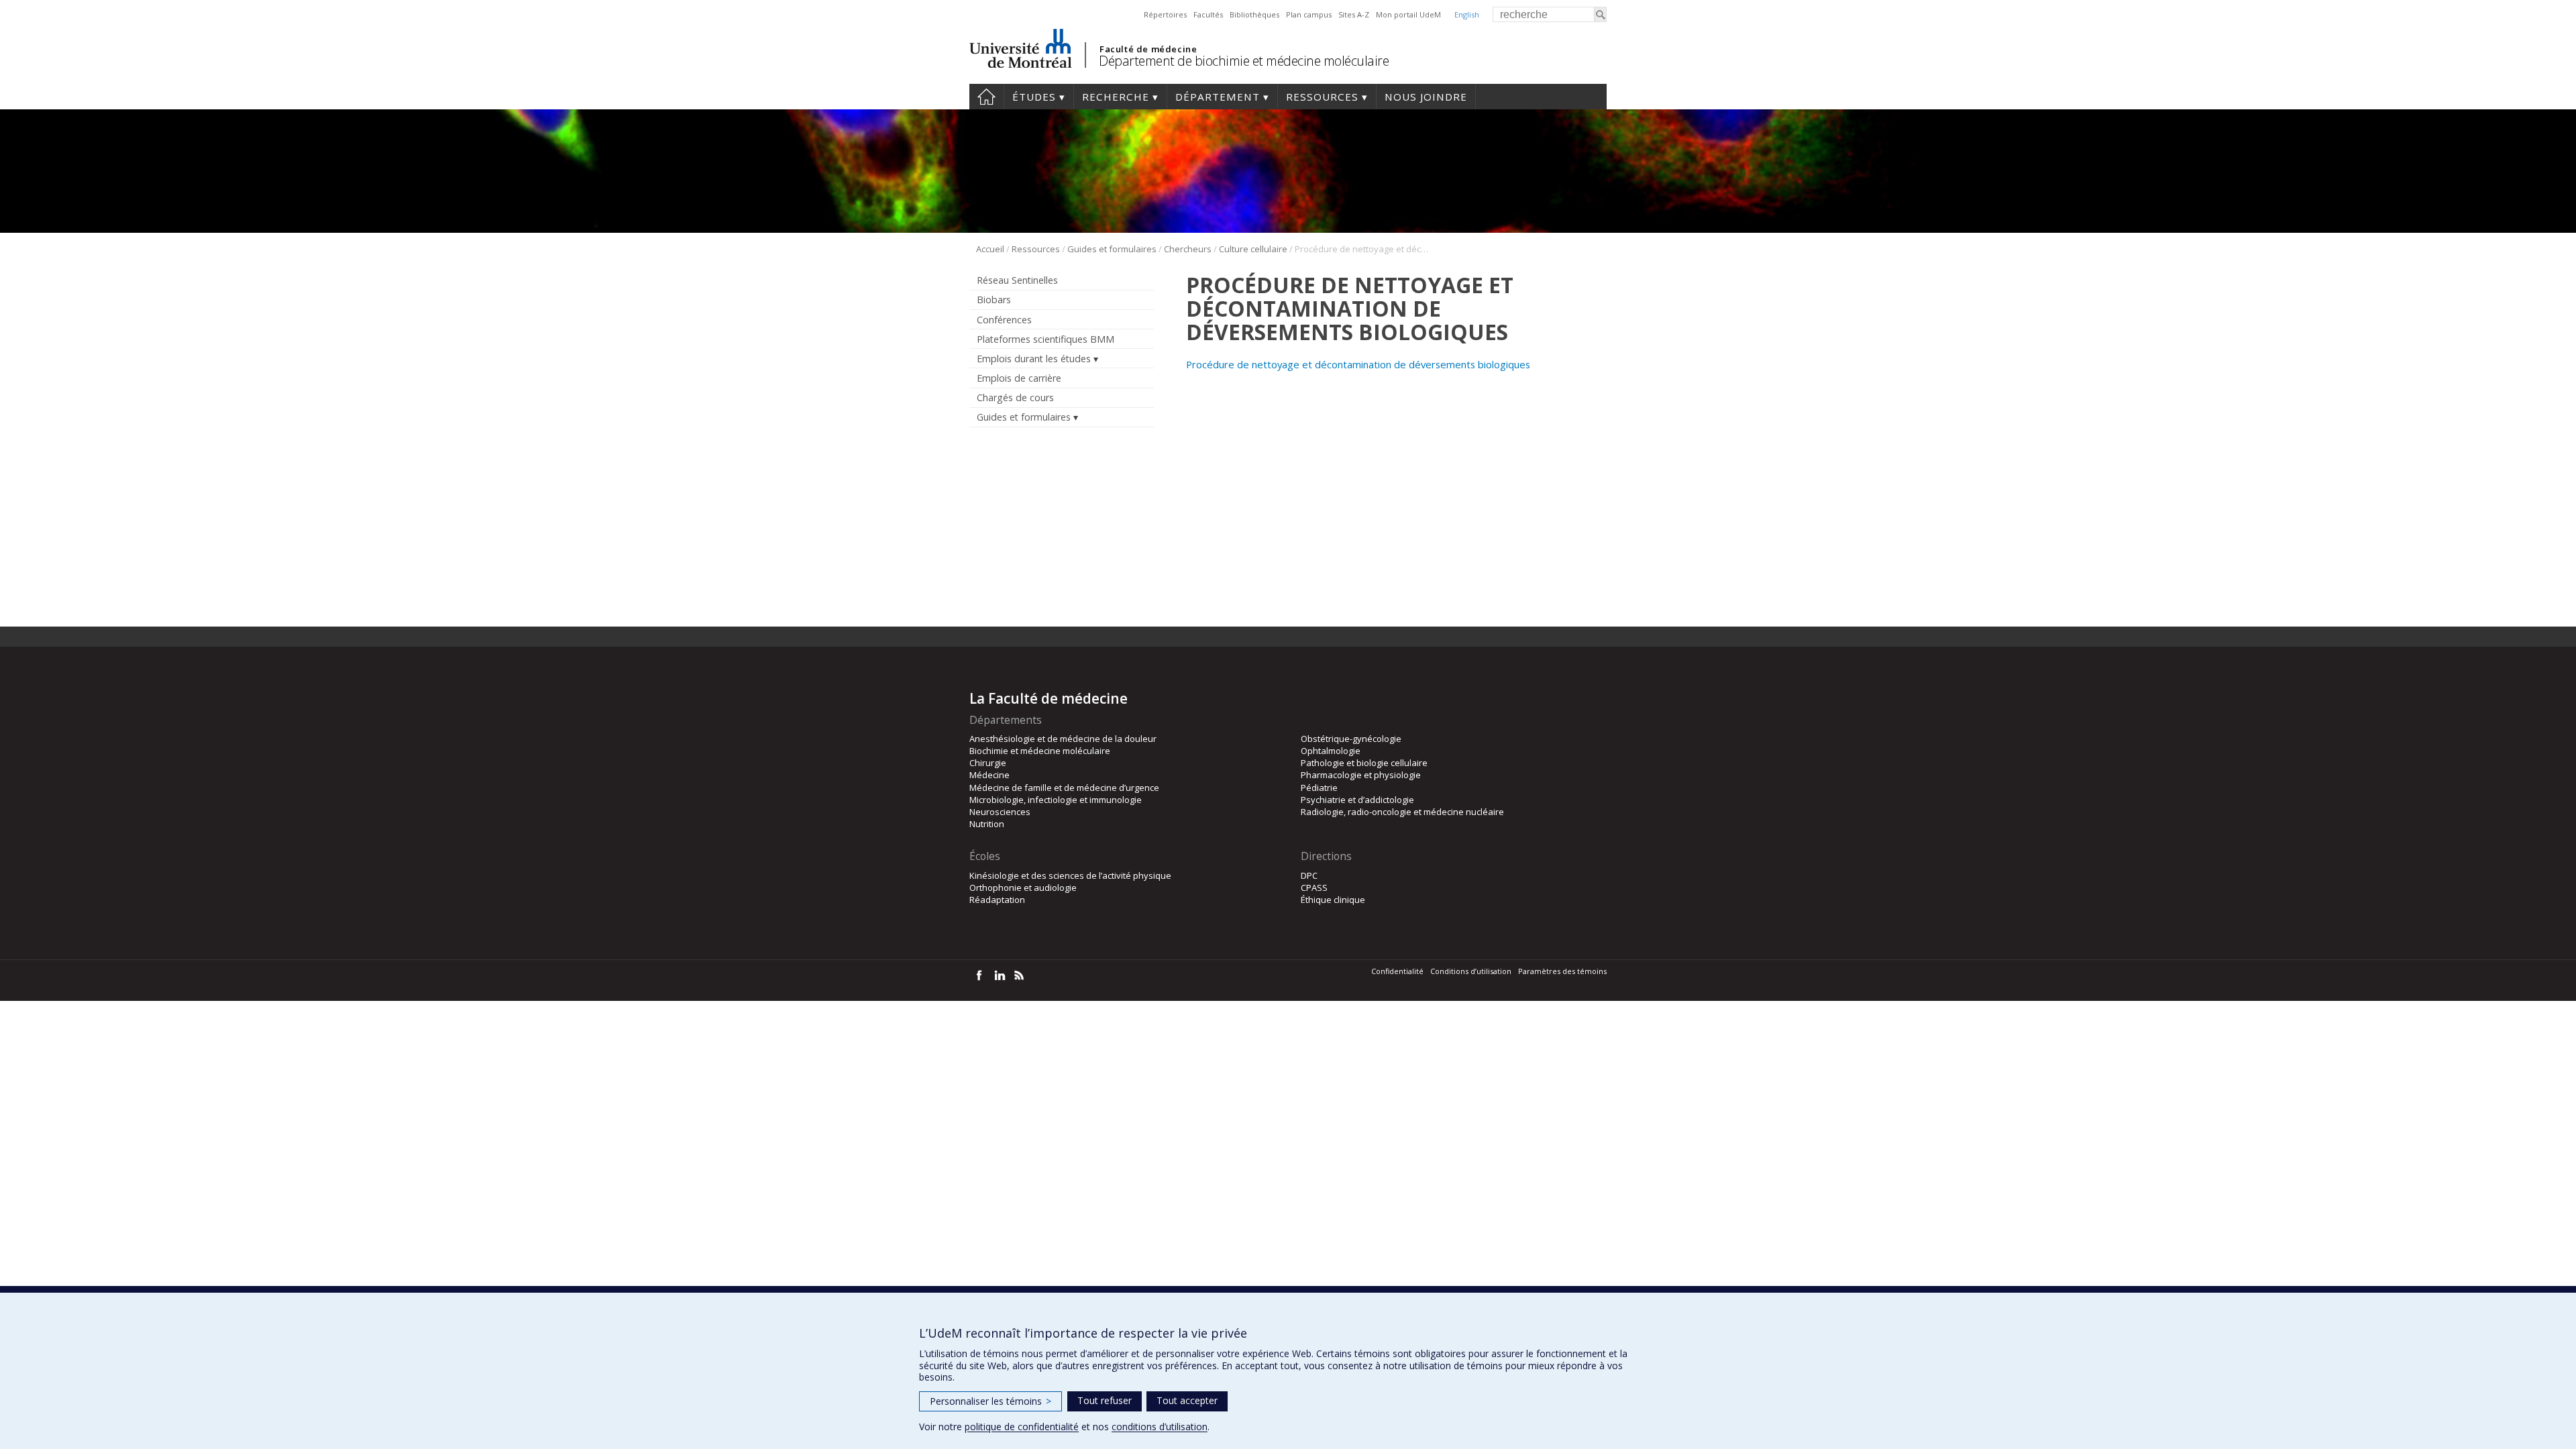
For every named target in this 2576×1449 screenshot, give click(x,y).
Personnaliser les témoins (990, 1401)
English (1467, 14)
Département (1218, 97)
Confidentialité (1397, 971)
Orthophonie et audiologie (1023, 888)
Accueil (986, 97)
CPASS (1314, 888)
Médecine (989, 775)
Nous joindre (1426, 97)
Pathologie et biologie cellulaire (1364, 763)
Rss (1019, 975)
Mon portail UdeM (1408, 14)
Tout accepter (1187, 1400)
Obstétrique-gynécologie (1351, 739)
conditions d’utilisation (1160, 1427)
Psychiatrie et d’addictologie (1357, 800)
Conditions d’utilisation (1471, 971)
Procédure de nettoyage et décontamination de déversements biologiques (1358, 364)
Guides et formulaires (1112, 249)
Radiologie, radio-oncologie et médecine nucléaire (1402, 812)
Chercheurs (1188, 249)
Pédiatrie (1319, 788)
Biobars (994, 300)
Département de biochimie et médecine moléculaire (1244, 61)
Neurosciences (1000, 812)
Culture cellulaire (1253, 249)
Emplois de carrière (1019, 378)
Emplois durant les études (1034, 359)
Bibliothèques (1254, 14)
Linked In (999, 975)
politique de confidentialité (1022, 1427)
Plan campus (1309, 14)
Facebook (979, 975)
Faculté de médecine (1148, 49)
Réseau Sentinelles (1017, 280)
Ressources (1322, 97)
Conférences (1004, 320)
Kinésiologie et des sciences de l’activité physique (1070, 875)
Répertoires (1165, 14)
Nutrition (987, 824)
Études (1034, 97)
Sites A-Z (1354, 14)
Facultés (1208, 14)
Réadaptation (997, 900)
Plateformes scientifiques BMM (1045, 339)
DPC (1309, 875)
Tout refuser (1105, 1400)
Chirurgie (988, 763)
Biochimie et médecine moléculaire (1040, 751)
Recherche (1116, 97)
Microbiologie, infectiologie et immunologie (1056, 800)
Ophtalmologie (1331, 751)
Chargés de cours (1015, 397)
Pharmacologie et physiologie (1361, 775)
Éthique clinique (1333, 900)
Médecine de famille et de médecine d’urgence (1064, 788)
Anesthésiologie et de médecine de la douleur (1063, 739)
